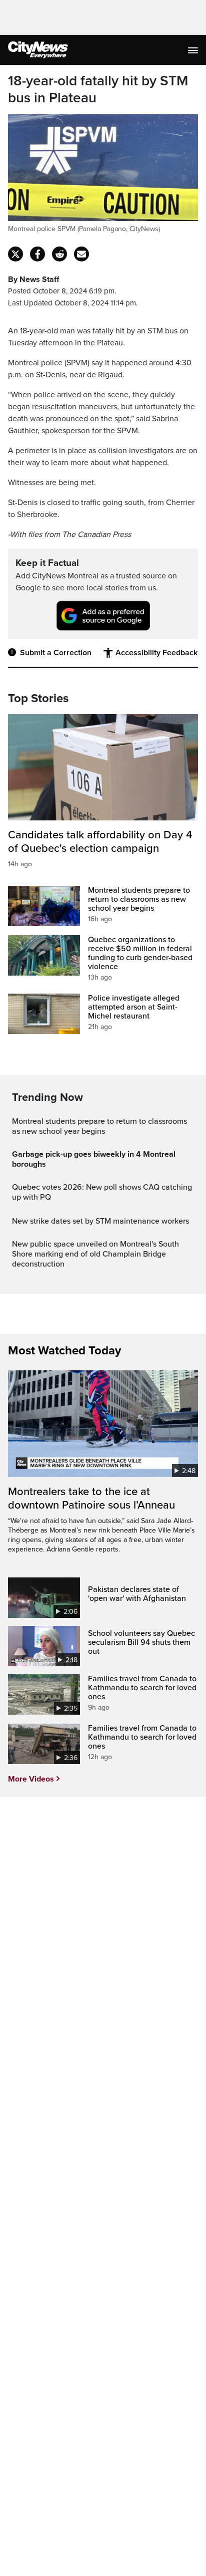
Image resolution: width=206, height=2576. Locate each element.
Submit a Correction (56, 653)
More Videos (31, 1779)
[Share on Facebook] (37, 254)
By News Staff (33, 279)
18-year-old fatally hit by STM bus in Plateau (98, 90)
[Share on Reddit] (59, 254)
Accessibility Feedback (156, 653)
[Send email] (81, 254)
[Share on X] (15, 254)
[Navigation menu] (194, 50)
